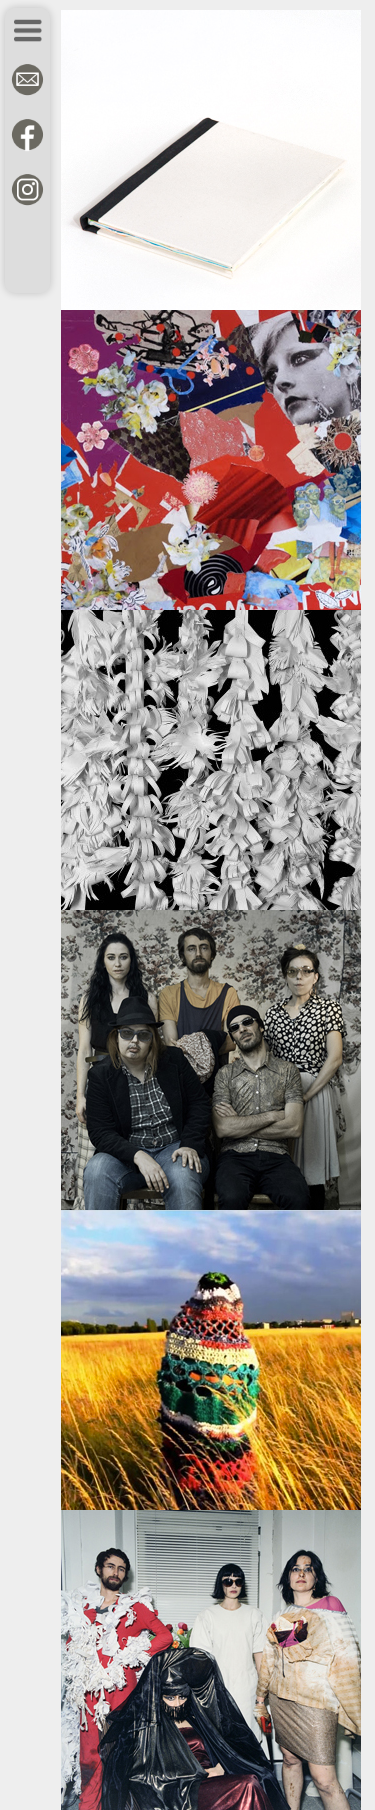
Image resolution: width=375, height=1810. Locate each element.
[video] (211, 1505)
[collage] (211, 605)
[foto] (211, 1205)
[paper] (211, 905)
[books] (211, 305)
